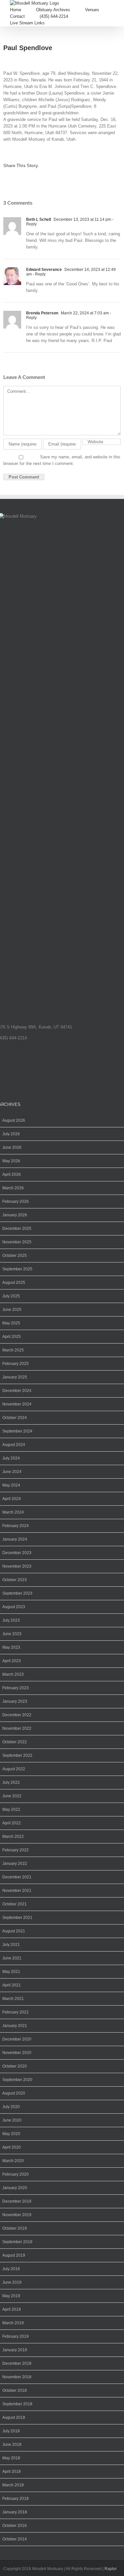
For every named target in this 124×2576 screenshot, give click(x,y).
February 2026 (16, 1201)
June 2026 (12, 1147)
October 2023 (15, 1580)
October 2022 (15, 1742)
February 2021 (16, 2012)
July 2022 (11, 1782)
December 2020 (17, 2039)
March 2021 (13, 1999)
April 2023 (12, 1661)
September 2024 (17, 1431)
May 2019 (11, 2296)
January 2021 (15, 2026)
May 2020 (11, 2134)
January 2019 (15, 2350)
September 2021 (17, 1918)
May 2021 (11, 1972)
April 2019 (12, 2309)
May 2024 (11, 1485)
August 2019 (14, 2255)
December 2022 (17, 1715)
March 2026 (13, 1188)
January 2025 (15, 1377)
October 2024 (15, 1418)
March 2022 (13, 1837)
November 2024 (17, 1404)
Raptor (111, 2569)
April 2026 (12, 1174)
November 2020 (17, 2053)
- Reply (39, 274)
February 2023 (16, 1688)
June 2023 (12, 1634)
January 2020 (15, 2188)
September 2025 (17, 1269)
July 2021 (11, 1945)
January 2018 (15, 2512)
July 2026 (11, 1134)
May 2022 (11, 1809)
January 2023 (15, 1701)
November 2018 (17, 2377)
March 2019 (13, 2323)
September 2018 (17, 2404)
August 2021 (14, 1931)
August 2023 (14, 1607)
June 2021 (12, 1958)
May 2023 (11, 1647)
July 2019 (11, 2269)
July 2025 (11, 1296)
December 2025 (17, 1229)
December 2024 (17, 1391)
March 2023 (13, 1674)
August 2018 (14, 2417)
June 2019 (12, 2282)
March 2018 (13, 2485)
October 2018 (15, 2390)
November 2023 (17, 1566)
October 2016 (15, 2526)
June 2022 (12, 1796)
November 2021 (17, 1891)
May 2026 (11, 1161)
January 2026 (15, 1215)
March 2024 (13, 1512)
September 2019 (17, 2242)
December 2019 (17, 2201)
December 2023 (17, 1553)
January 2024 (15, 1539)
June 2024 (12, 1472)
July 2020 (11, 2107)
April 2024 (12, 1499)
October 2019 (15, 2228)
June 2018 (12, 2445)
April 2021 (12, 1985)
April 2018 (12, 2472)
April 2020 (12, 2147)
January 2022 (15, 1864)
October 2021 (15, 1904)
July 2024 (11, 1458)
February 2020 (16, 2174)
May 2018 (11, 2458)
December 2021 (17, 1877)
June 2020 (12, 2120)
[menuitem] (23, 10)
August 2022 (14, 1769)
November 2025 (17, 1242)
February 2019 (16, 2336)
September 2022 (17, 1755)
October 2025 (15, 1256)
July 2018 (11, 2431)
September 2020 (17, 2080)
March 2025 (13, 1350)
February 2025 (16, 1364)
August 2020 (14, 2093)
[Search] (61, 23)
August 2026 (14, 1120)
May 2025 (11, 1323)
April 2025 (12, 1337)
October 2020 (15, 2066)
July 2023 (11, 1620)
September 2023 (17, 1593)
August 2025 (14, 1283)
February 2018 (16, 2499)
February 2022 (16, 1850)
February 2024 (16, 1526)
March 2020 (13, 2161)
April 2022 (12, 1823)
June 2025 (12, 1310)
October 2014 (15, 2539)
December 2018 (17, 2363)
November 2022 (17, 1728)
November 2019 (17, 2215)
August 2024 (14, 1445)
